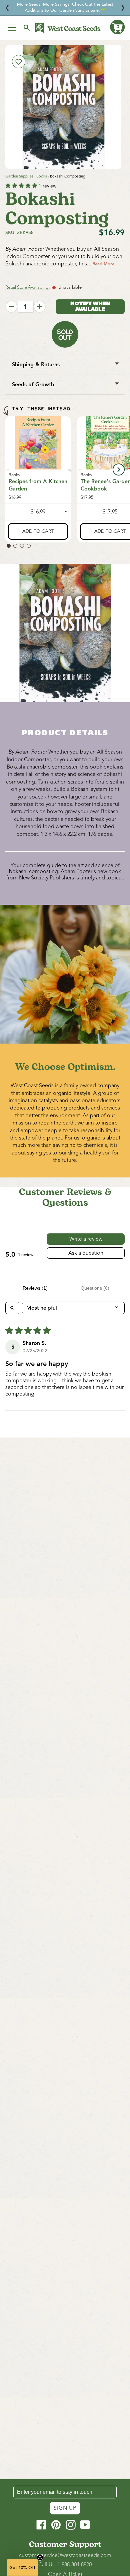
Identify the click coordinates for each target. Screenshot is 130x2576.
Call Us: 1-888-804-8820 (65, 2565)
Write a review (86, 1239)
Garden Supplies (19, 176)
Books (42, 176)
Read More (103, 264)
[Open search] (12, 1308)
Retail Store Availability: (27, 287)
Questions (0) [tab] (95, 1288)
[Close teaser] (40, 2557)
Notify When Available (90, 307)
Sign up (65, 2508)
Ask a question (86, 1253)
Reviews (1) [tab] (35, 1288)
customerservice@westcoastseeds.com (65, 2555)
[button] (117, 27)
